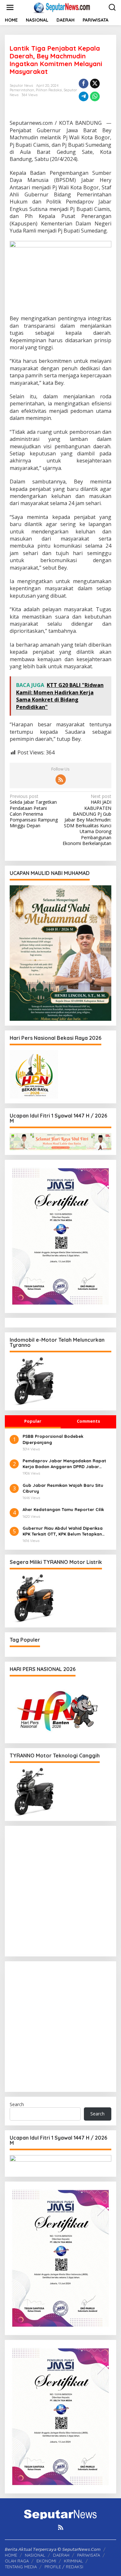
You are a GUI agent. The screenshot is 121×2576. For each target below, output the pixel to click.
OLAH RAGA (17, 2561)
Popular (33, 1421)
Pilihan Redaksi (49, 90)
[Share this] (84, 84)
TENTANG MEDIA (21, 2567)
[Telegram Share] (84, 96)
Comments (88, 1421)
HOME (11, 2555)
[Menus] (10, 7)
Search (17, 2104)
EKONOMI (46, 2561)
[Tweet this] (95, 84)
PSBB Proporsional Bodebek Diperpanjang (53, 1439)
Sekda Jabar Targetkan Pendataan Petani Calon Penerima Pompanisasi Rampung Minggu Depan (34, 811)
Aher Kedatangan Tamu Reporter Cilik (63, 1509)
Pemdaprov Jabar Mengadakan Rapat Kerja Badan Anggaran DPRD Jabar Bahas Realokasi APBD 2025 (64, 1464)
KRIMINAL (73, 2561)
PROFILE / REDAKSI (64, 2567)
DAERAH (61, 2555)
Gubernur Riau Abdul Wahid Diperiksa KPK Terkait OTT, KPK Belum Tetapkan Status (63, 1531)
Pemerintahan (22, 90)
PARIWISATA (89, 2555)
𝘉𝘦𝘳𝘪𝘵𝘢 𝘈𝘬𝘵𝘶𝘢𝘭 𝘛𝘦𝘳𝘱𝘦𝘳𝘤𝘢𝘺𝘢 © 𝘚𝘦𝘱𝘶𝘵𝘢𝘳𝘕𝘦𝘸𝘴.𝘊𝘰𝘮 (53, 2549)
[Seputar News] (62, 7)
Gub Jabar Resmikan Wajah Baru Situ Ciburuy (63, 1488)
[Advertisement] (60, 1891)
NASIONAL (35, 2555)
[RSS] (61, 780)
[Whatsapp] (95, 96)
